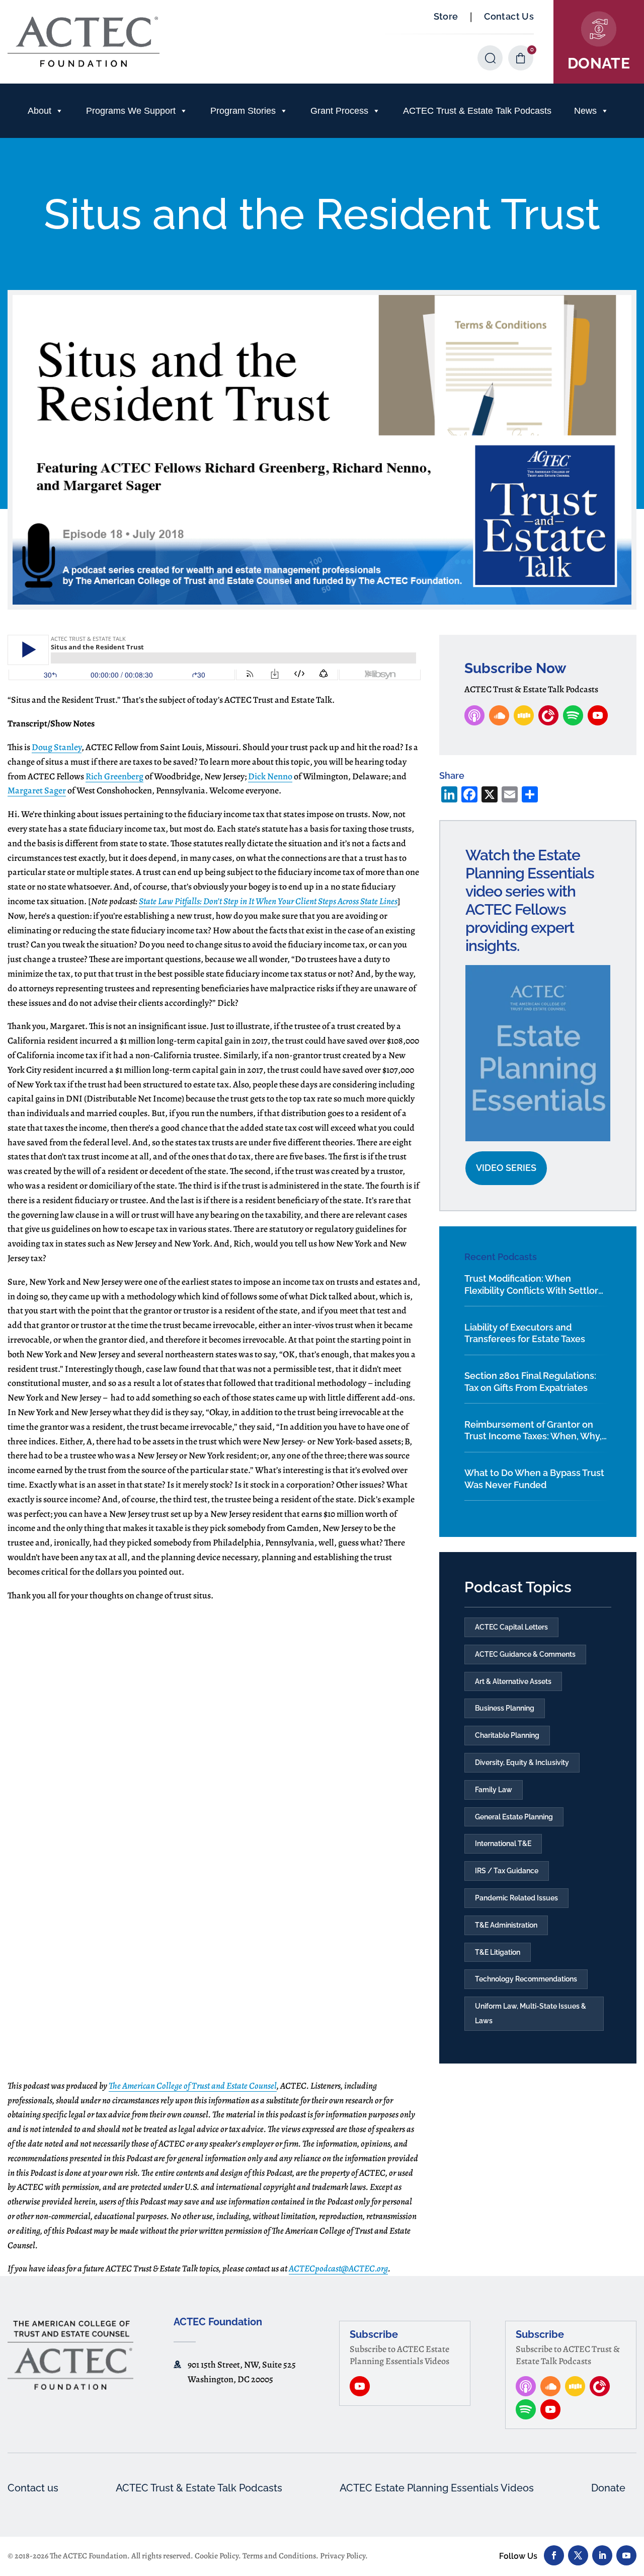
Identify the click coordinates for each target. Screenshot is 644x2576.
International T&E (503, 1844)
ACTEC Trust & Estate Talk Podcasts (477, 111)
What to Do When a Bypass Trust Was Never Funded (534, 1479)
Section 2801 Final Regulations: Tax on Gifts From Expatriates (530, 1381)
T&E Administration (506, 1925)
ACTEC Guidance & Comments (525, 1654)
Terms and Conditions (279, 2556)
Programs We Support (131, 111)
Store (446, 16)
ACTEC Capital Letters (511, 1627)
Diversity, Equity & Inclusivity (522, 1762)
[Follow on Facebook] (554, 2555)
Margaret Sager (37, 790)
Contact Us (509, 16)
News (585, 111)
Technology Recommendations (526, 1979)
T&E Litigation (498, 1952)
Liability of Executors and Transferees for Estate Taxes (525, 1333)
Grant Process (339, 111)
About (39, 111)
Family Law (494, 1790)
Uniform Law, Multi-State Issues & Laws (531, 2013)
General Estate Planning (514, 1817)
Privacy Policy (343, 2556)
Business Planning (505, 1708)
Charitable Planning (507, 1735)
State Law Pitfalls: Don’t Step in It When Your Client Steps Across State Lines (268, 901)
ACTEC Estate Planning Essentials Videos (437, 2488)
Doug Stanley (57, 747)
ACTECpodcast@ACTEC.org (338, 2268)
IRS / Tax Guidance (507, 1871)
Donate (608, 2488)
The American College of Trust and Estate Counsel (193, 2086)
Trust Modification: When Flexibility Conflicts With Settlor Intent (531, 1285)
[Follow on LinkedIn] (602, 2555)
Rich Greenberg (114, 776)
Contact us (33, 2488)
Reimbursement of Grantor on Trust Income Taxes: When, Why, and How (533, 1431)
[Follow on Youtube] (626, 2555)
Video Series (506, 1168)
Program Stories (243, 111)
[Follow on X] (578, 2555)
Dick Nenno (270, 776)
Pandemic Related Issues (516, 1898)
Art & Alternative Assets (513, 1681)
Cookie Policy (217, 2556)
